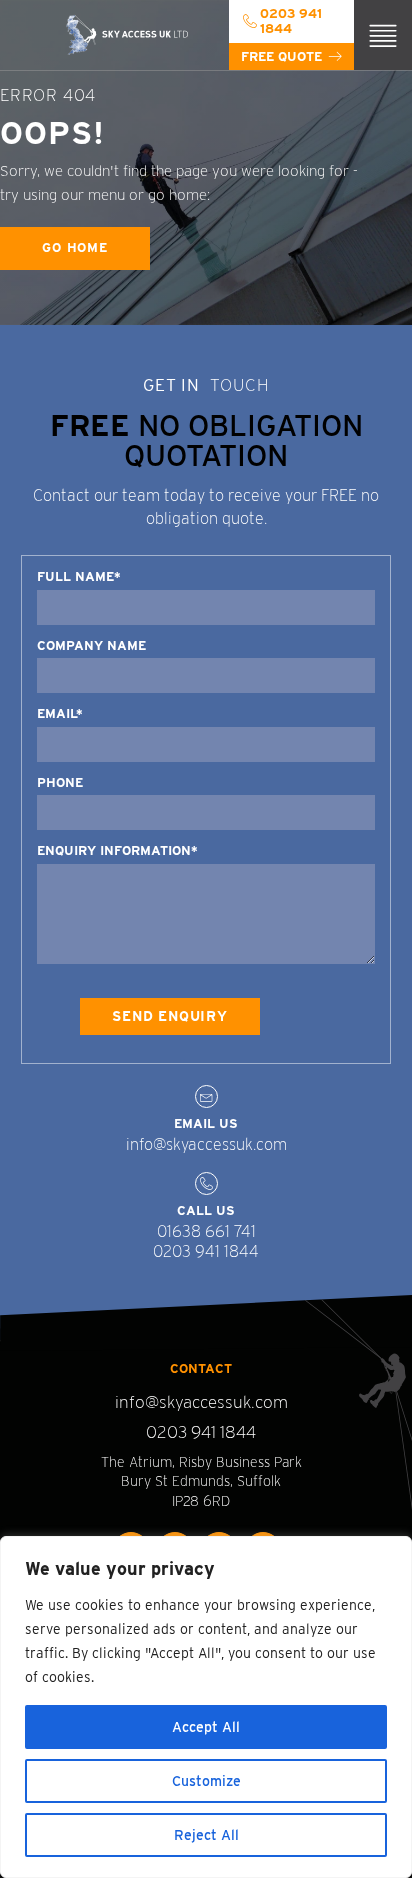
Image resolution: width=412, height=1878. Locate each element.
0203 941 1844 (206, 1251)
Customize (206, 1781)
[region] (206, 1707)
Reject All (206, 1835)
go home (75, 247)
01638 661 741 (206, 1231)
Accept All (206, 1727)
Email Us (206, 1123)
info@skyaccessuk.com (206, 1144)
